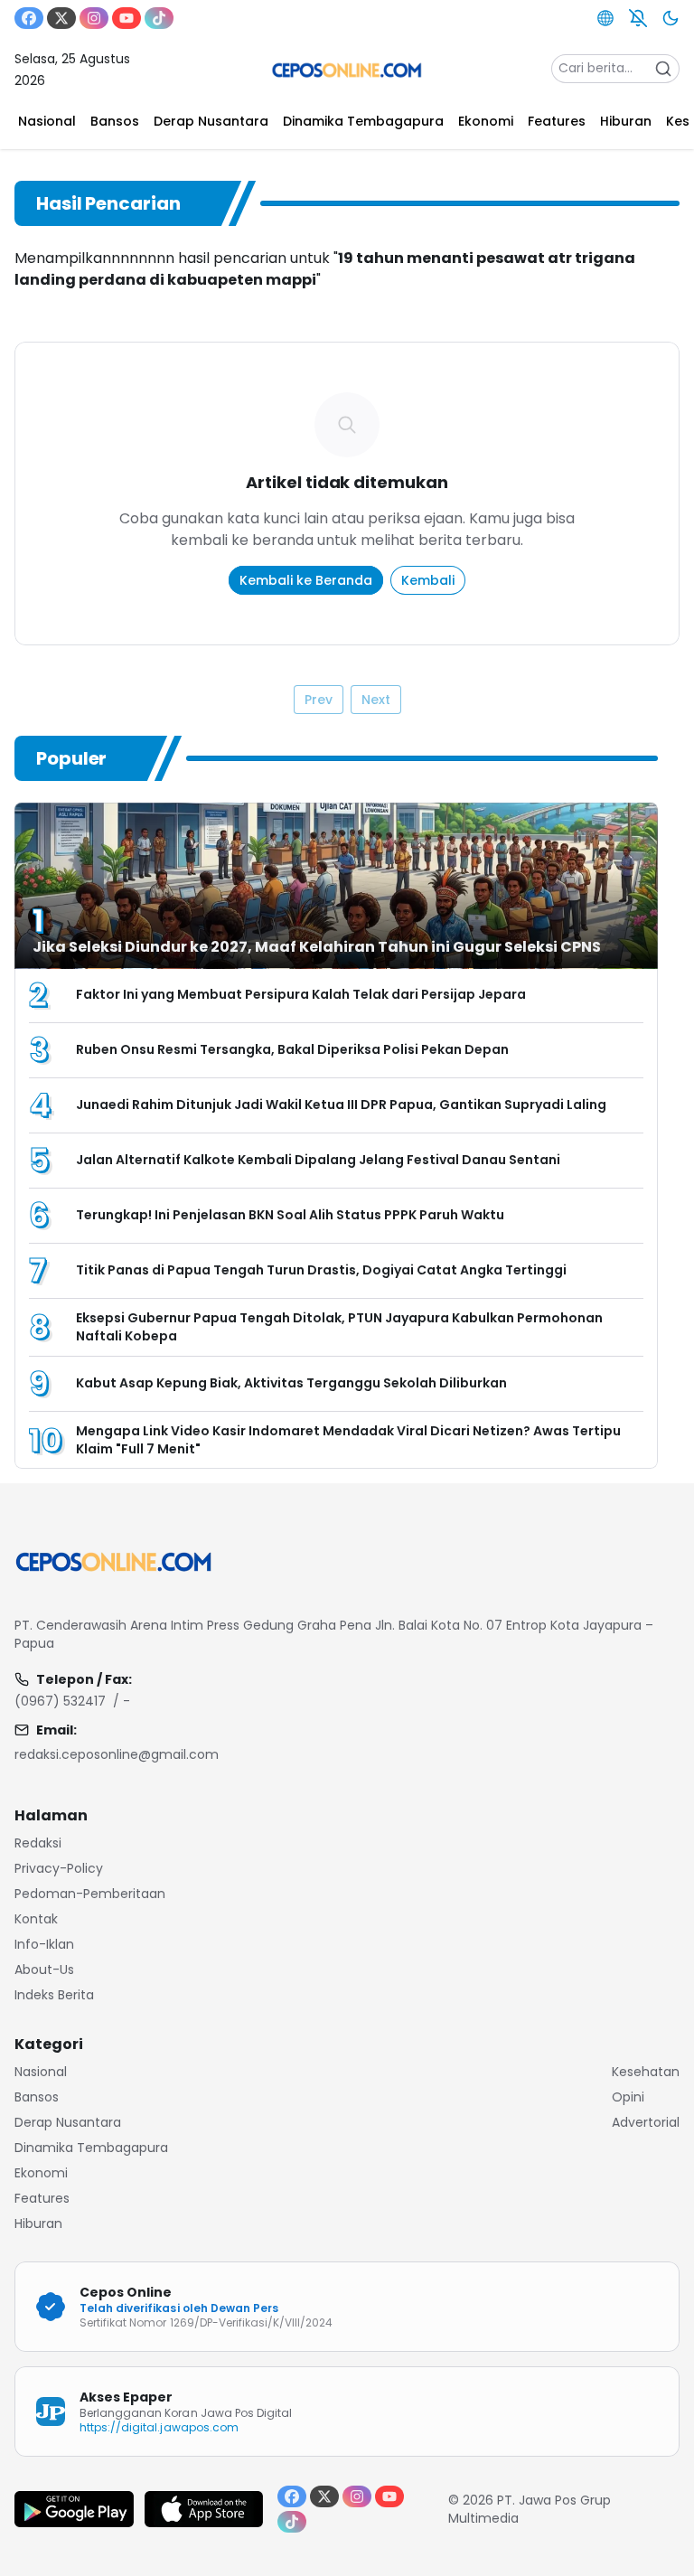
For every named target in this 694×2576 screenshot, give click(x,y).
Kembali (428, 580)
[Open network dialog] (605, 18)
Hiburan (38, 2223)
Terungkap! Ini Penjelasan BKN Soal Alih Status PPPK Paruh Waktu (290, 1215)
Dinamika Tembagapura (91, 2148)
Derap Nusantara (68, 2122)
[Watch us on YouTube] (127, 18)
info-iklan (44, 1944)
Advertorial (646, 2122)
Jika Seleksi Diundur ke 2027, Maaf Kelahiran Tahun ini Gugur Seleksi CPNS (317, 947)
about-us (44, 1970)
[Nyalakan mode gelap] (671, 18)
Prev (319, 700)
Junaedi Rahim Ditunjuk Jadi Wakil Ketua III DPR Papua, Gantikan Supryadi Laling (341, 1105)
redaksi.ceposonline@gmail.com (117, 1754)
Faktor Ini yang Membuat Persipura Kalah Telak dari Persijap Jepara (302, 994)
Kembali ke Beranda (306, 580)
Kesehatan (646, 2072)
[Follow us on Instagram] (94, 18)
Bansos (37, 2097)
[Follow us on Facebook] (29, 18)
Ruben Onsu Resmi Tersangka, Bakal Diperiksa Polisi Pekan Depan (292, 1049)
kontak (36, 1919)
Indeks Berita (54, 1995)
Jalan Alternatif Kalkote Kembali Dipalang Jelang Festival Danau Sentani (318, 1160)
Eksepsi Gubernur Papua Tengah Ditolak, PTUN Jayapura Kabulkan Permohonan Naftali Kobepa (339, 1327)
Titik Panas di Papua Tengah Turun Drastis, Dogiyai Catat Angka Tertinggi (321, 1270)
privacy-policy (59, 1868)
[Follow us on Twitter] (61, 18)
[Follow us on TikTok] (159, 18)
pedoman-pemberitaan (90, 1894)
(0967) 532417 (60, 1701)
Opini (628, 2097)
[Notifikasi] (638, 18)
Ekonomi (41, 2173)
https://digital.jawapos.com (159, 2427)
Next (376, 700)
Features (42, 2198)
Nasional (41, 2072)
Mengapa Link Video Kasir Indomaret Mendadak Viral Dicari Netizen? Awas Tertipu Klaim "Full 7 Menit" (348, 1440)
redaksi (38, 1843)
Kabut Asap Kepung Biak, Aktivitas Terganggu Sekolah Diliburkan (291, 1383)
